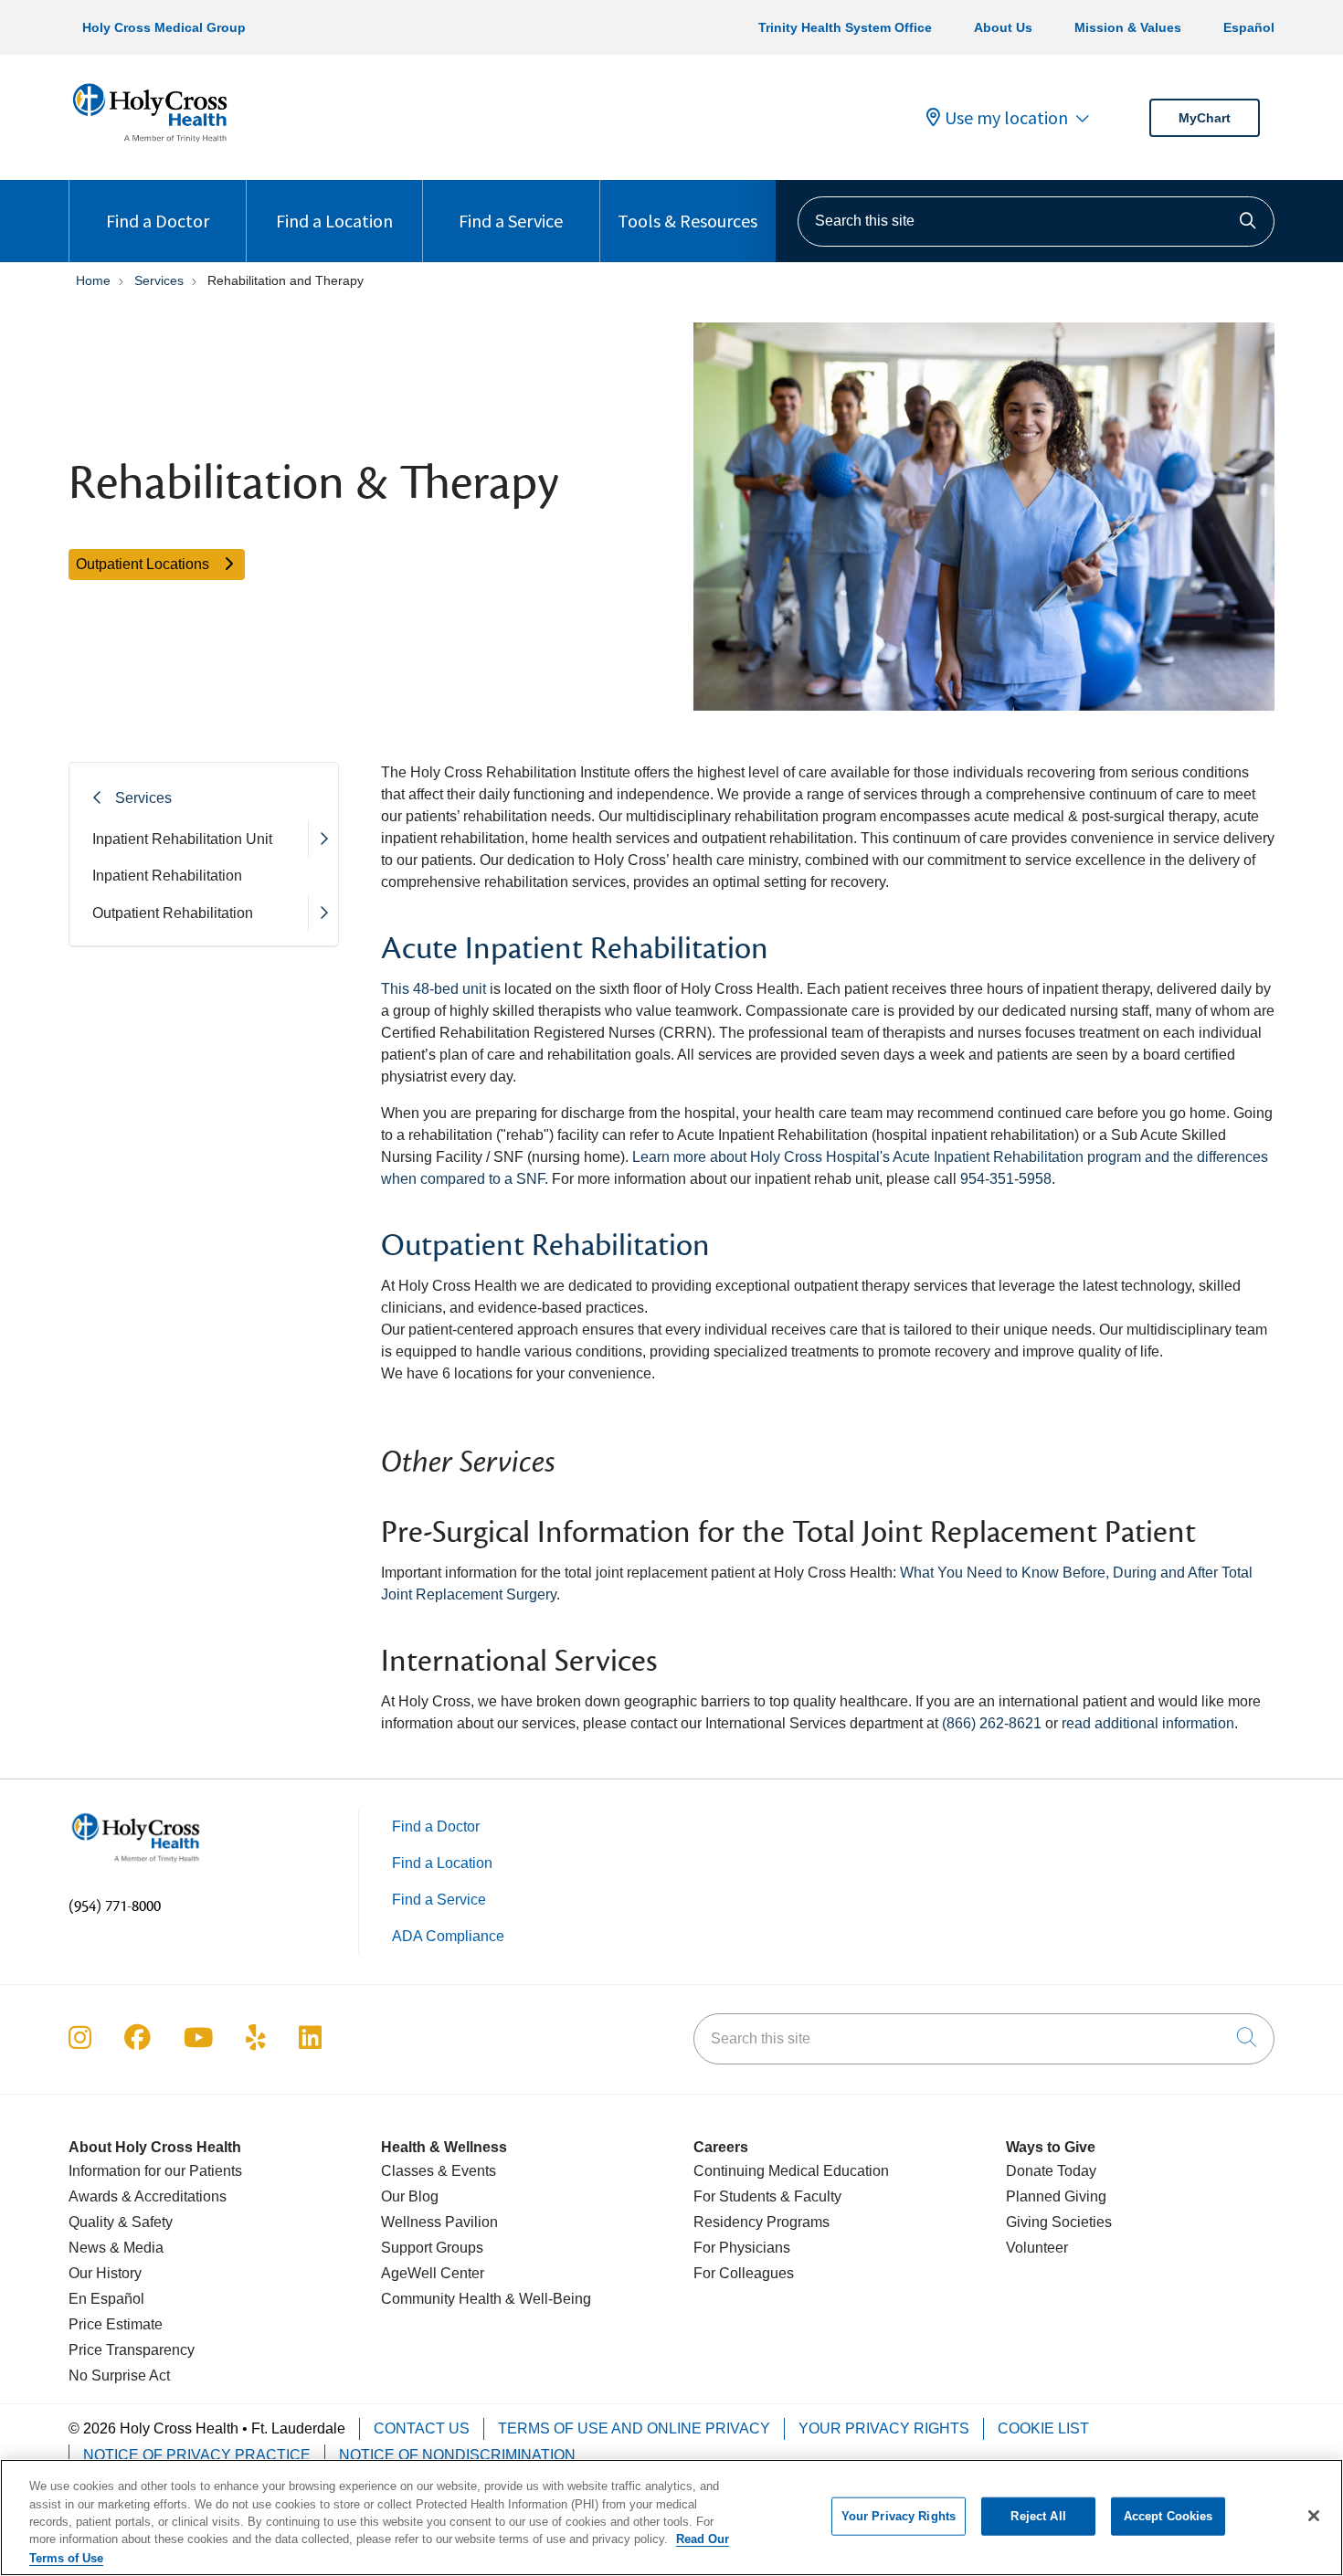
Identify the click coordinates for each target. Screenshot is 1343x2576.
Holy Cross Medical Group (164, 27)
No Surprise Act (119, 2375)
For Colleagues (744, 2273)
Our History (105, 2273)
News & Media (116, 2248)
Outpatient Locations (144, 564)
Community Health (441, 2299)
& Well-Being (546, 2299)
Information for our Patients (155, 2171)
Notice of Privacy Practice (197, 2455)
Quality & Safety (121, 2222)
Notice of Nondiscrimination (457, 2455)
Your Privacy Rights (884, 2428)
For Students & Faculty (767, 2196)
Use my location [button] (1006, 118)
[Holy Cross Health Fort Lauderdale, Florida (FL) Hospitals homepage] (150, 146)
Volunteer (1037, 2248)
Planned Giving (1056, 2196)
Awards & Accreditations (148, 2196)
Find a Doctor (158, 221)
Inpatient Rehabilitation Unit (182, 839)
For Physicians (742, 2248)
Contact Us (422, 2428)
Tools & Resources (687, 221)
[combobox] (1036, 222)
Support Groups (432, 2248)
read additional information (1148, 1723)
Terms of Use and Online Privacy (634, 2428)
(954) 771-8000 (115, 1906)
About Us (1003, 27)
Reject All (1038, 2516)
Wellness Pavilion (439, 2222)
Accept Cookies (1169, 2516)
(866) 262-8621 (992, 1723)
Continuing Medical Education (791, 2171)
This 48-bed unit (434, 989)
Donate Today (1051, 2171)
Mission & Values (1128, 27)
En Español (106, 2299)
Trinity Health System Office (845, 27)
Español (1249, 27)
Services (143, 798)
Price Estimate (116, 2324)
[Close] (1314, 2516)
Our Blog (410, 2196)
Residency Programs (761, 2222)
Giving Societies (1059, 2222)
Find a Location (334, 221)
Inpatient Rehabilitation (167, 876)
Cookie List (1043, 2428)
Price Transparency (132, 2350)
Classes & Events (439, 2171)
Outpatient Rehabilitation (173, 913)
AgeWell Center (433, 2273)
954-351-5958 (1006, 1179)
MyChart (1205, 118)
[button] (323, 839)
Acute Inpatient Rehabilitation (575, 949)
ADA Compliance (448, 1936)
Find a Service (511, 221)
